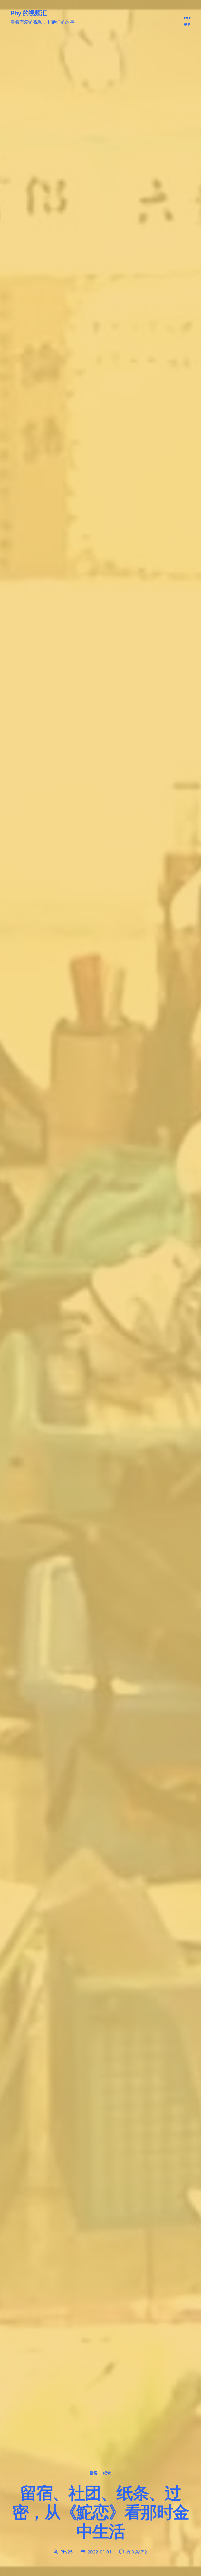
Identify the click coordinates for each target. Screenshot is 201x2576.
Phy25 (67, 2552)
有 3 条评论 (137, 2552)
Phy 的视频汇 (29, 13)
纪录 (107, 2473)
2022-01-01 (99, 2552)
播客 (94, 2473)
